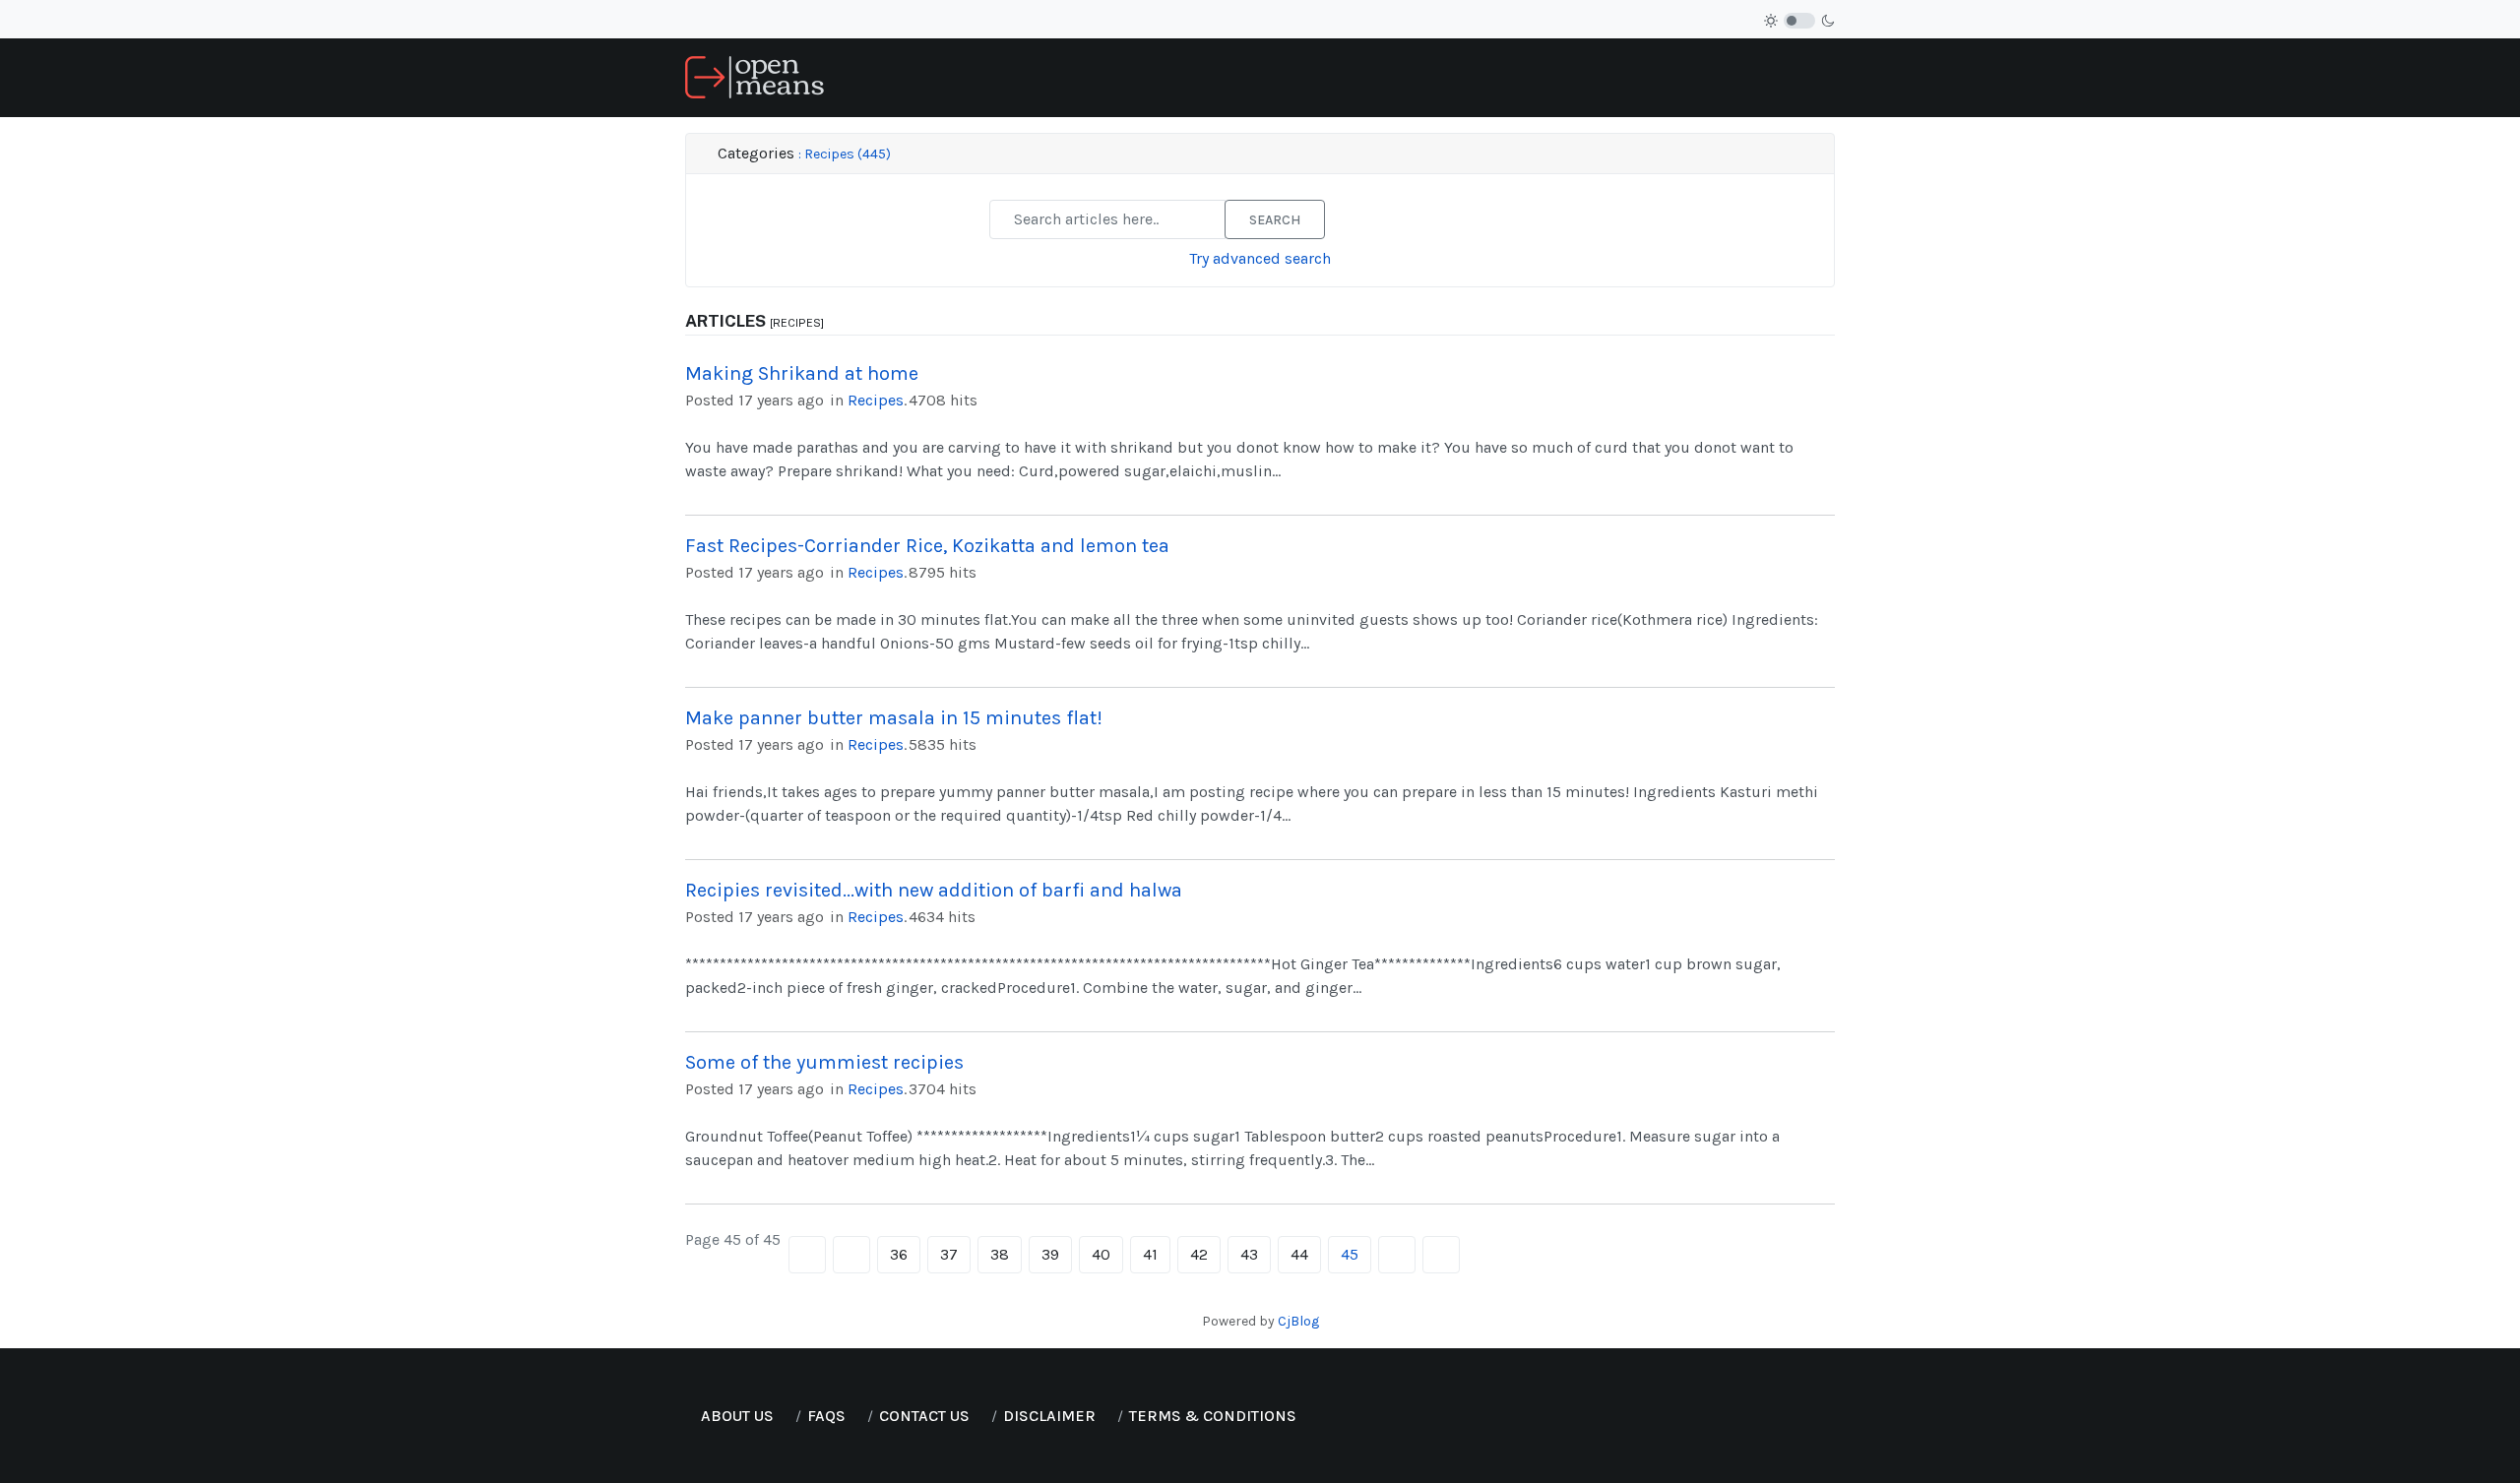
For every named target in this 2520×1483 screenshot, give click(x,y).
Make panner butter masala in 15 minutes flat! (894, 718)
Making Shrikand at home (802, 373)
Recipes (876, 400)
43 (1249, 1254)
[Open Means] (755, 76)
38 (1000, 1254)
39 (1050, 1254)
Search (1275, 220)
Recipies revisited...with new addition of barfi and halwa (934, 890)
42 (1199, 1254)
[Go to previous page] (851, 1255)
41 (1150, 1254)
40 (1101, 1254)
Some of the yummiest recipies (824, 1062)
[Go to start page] (807, 1255)
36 (899, 1254)
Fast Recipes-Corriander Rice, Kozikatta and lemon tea (927, 546)
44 (1299, 1254)
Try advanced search (1260, 258)
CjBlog (1298, 1321)
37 (949, 1254)
